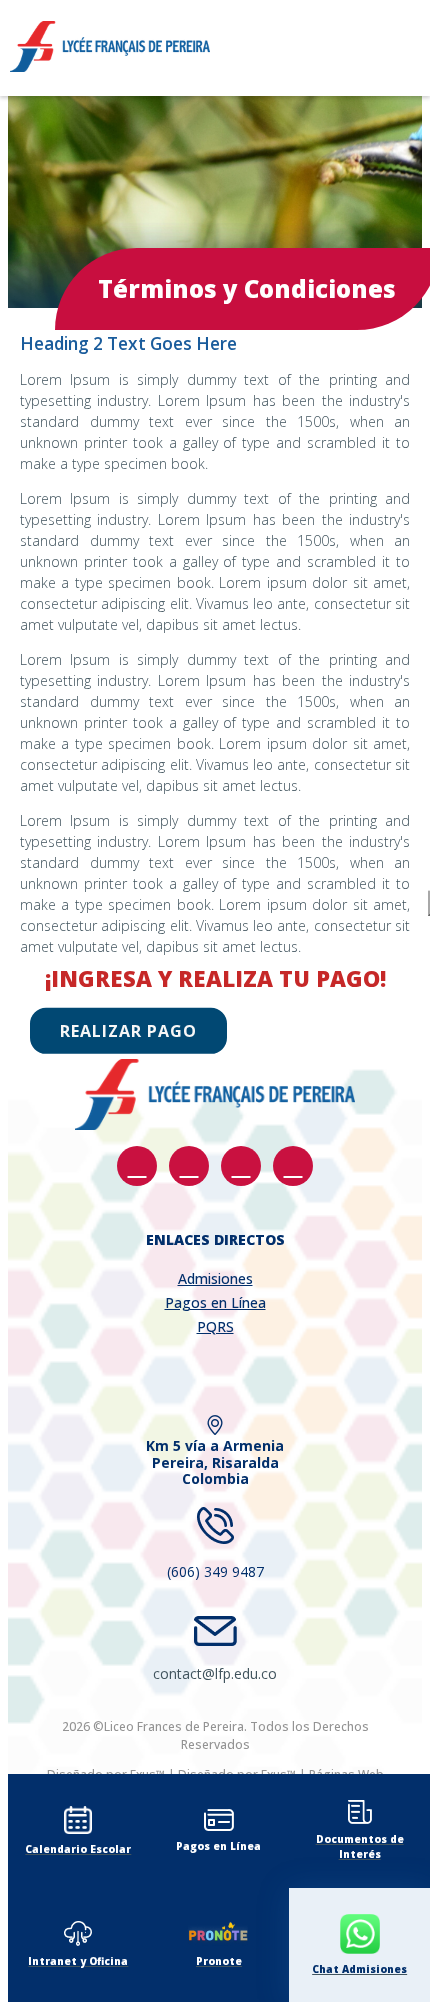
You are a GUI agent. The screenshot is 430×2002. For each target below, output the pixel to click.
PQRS (215, 1326)
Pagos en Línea (215, 1302)
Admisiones (215, 1278)
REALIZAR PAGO (128, 1031)
